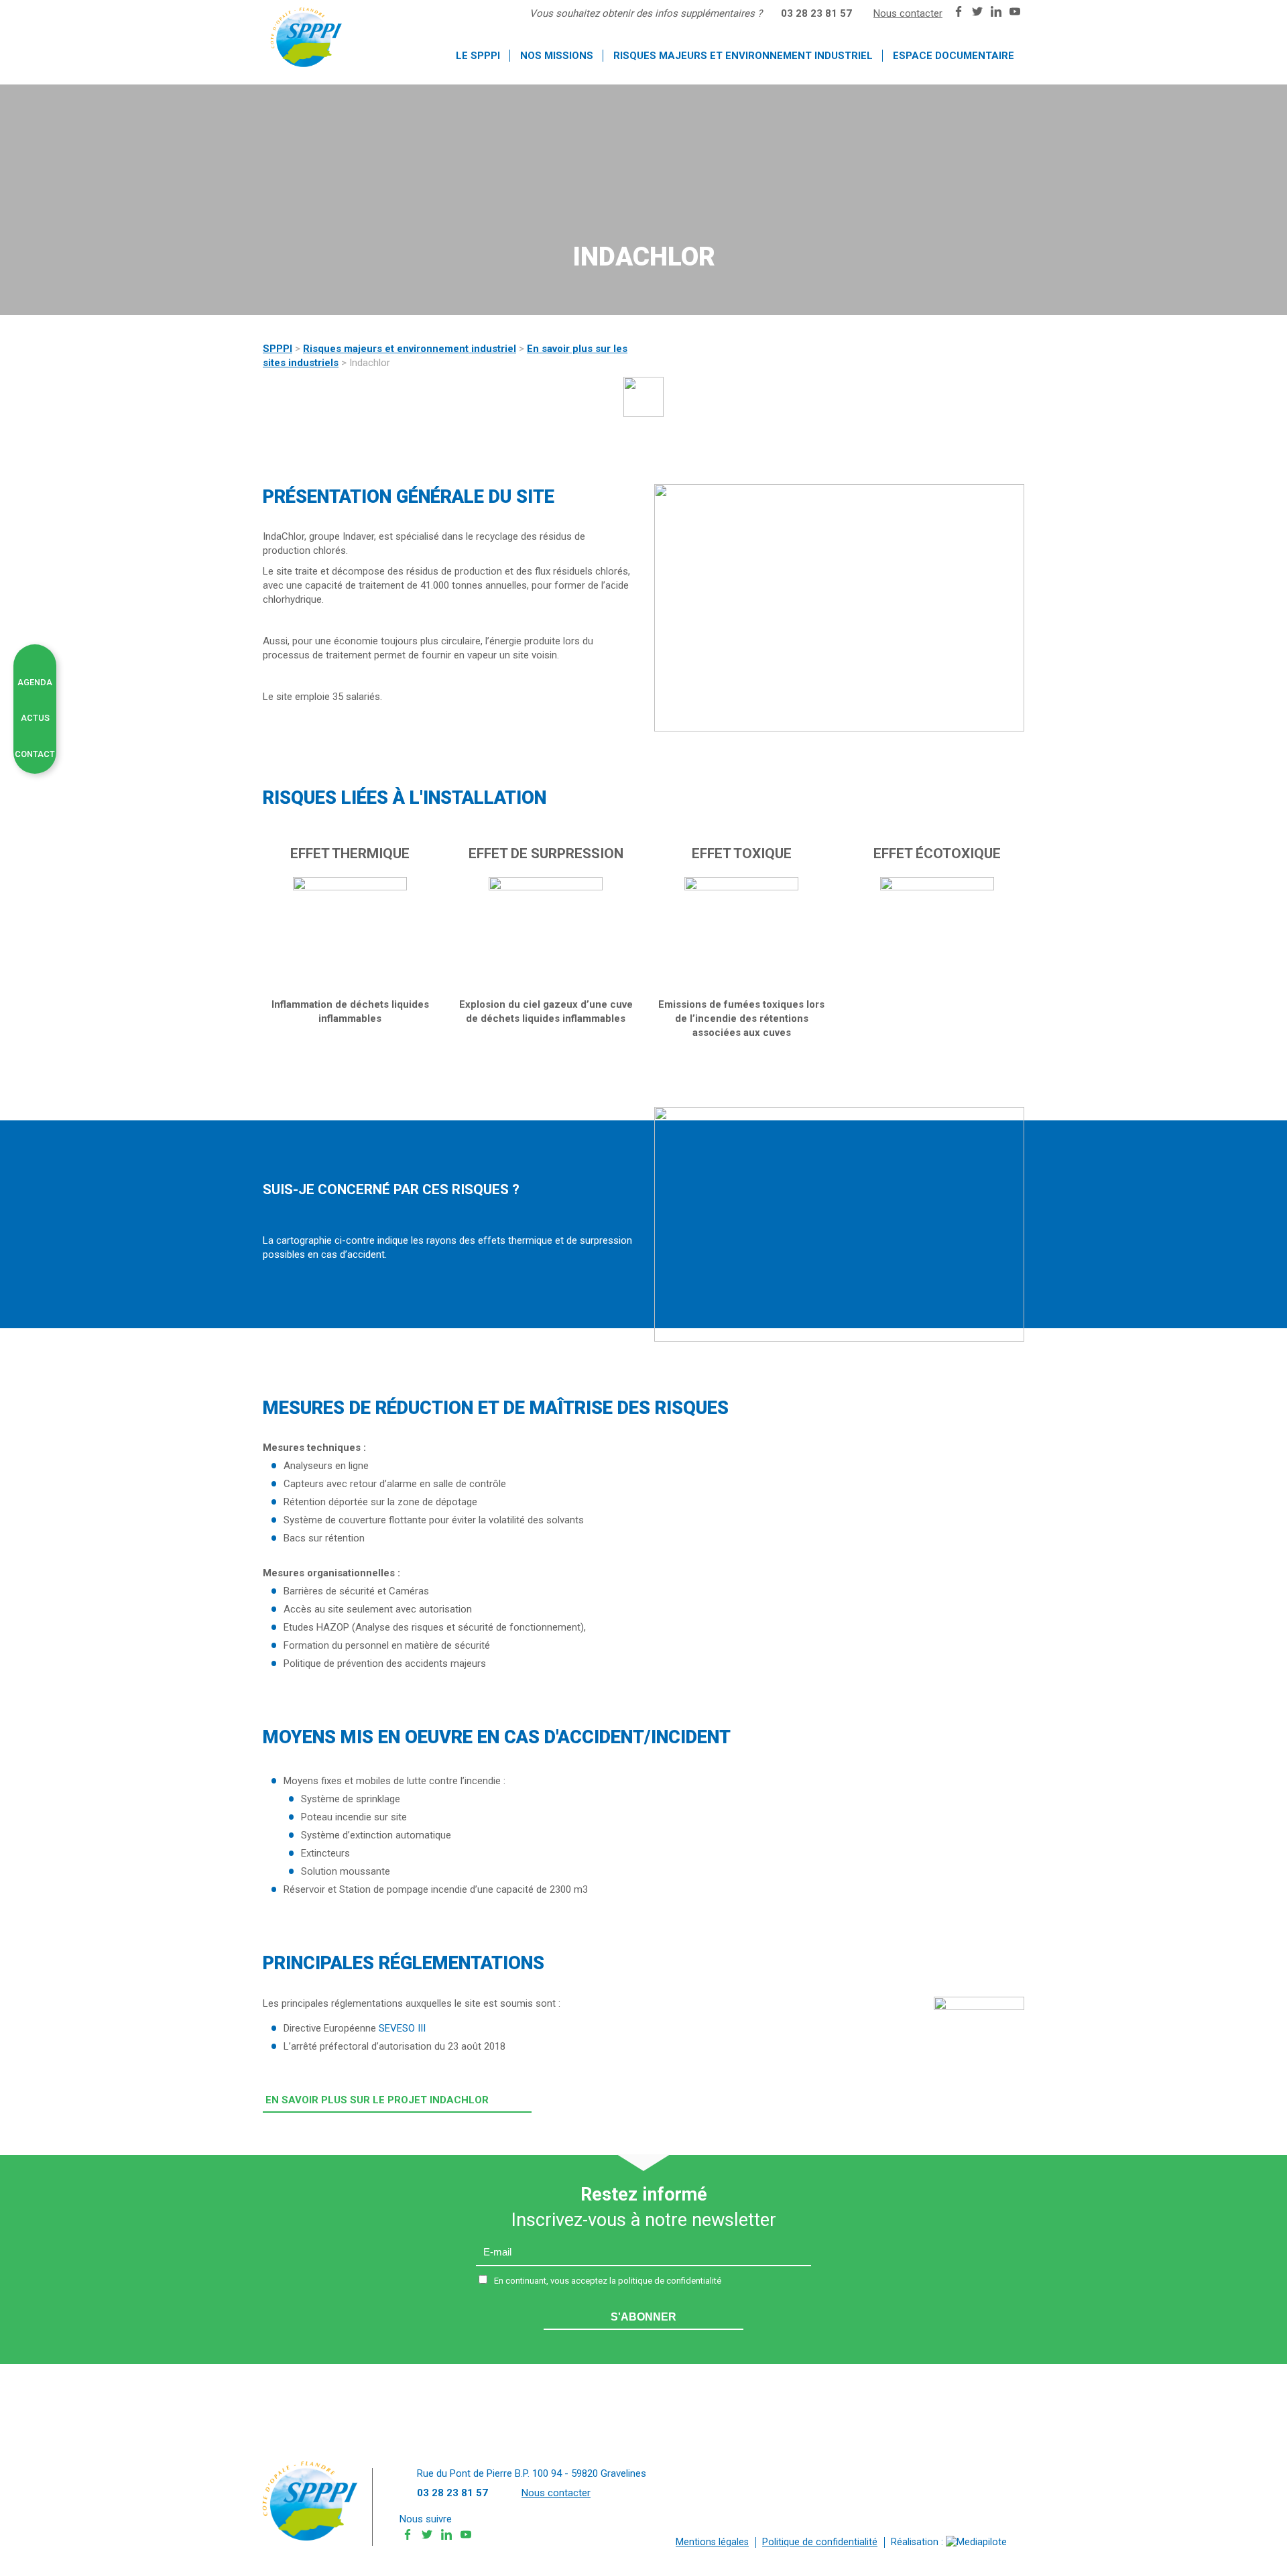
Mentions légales (712, 2542)
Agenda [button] (35, 682)
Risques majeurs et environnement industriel (743, 56)
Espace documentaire (954, 56)
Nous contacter (908, 13)
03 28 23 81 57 (816, 13)
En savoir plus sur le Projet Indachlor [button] (377, 2100)
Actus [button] (35, 718)
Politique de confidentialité (820, 2542)
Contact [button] (35, 754)
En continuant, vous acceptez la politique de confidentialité (608, 2281)
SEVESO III (402, 2028)
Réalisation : (918, 2542)
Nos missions (557, 56)
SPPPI (278, 349)
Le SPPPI (478, 56)
